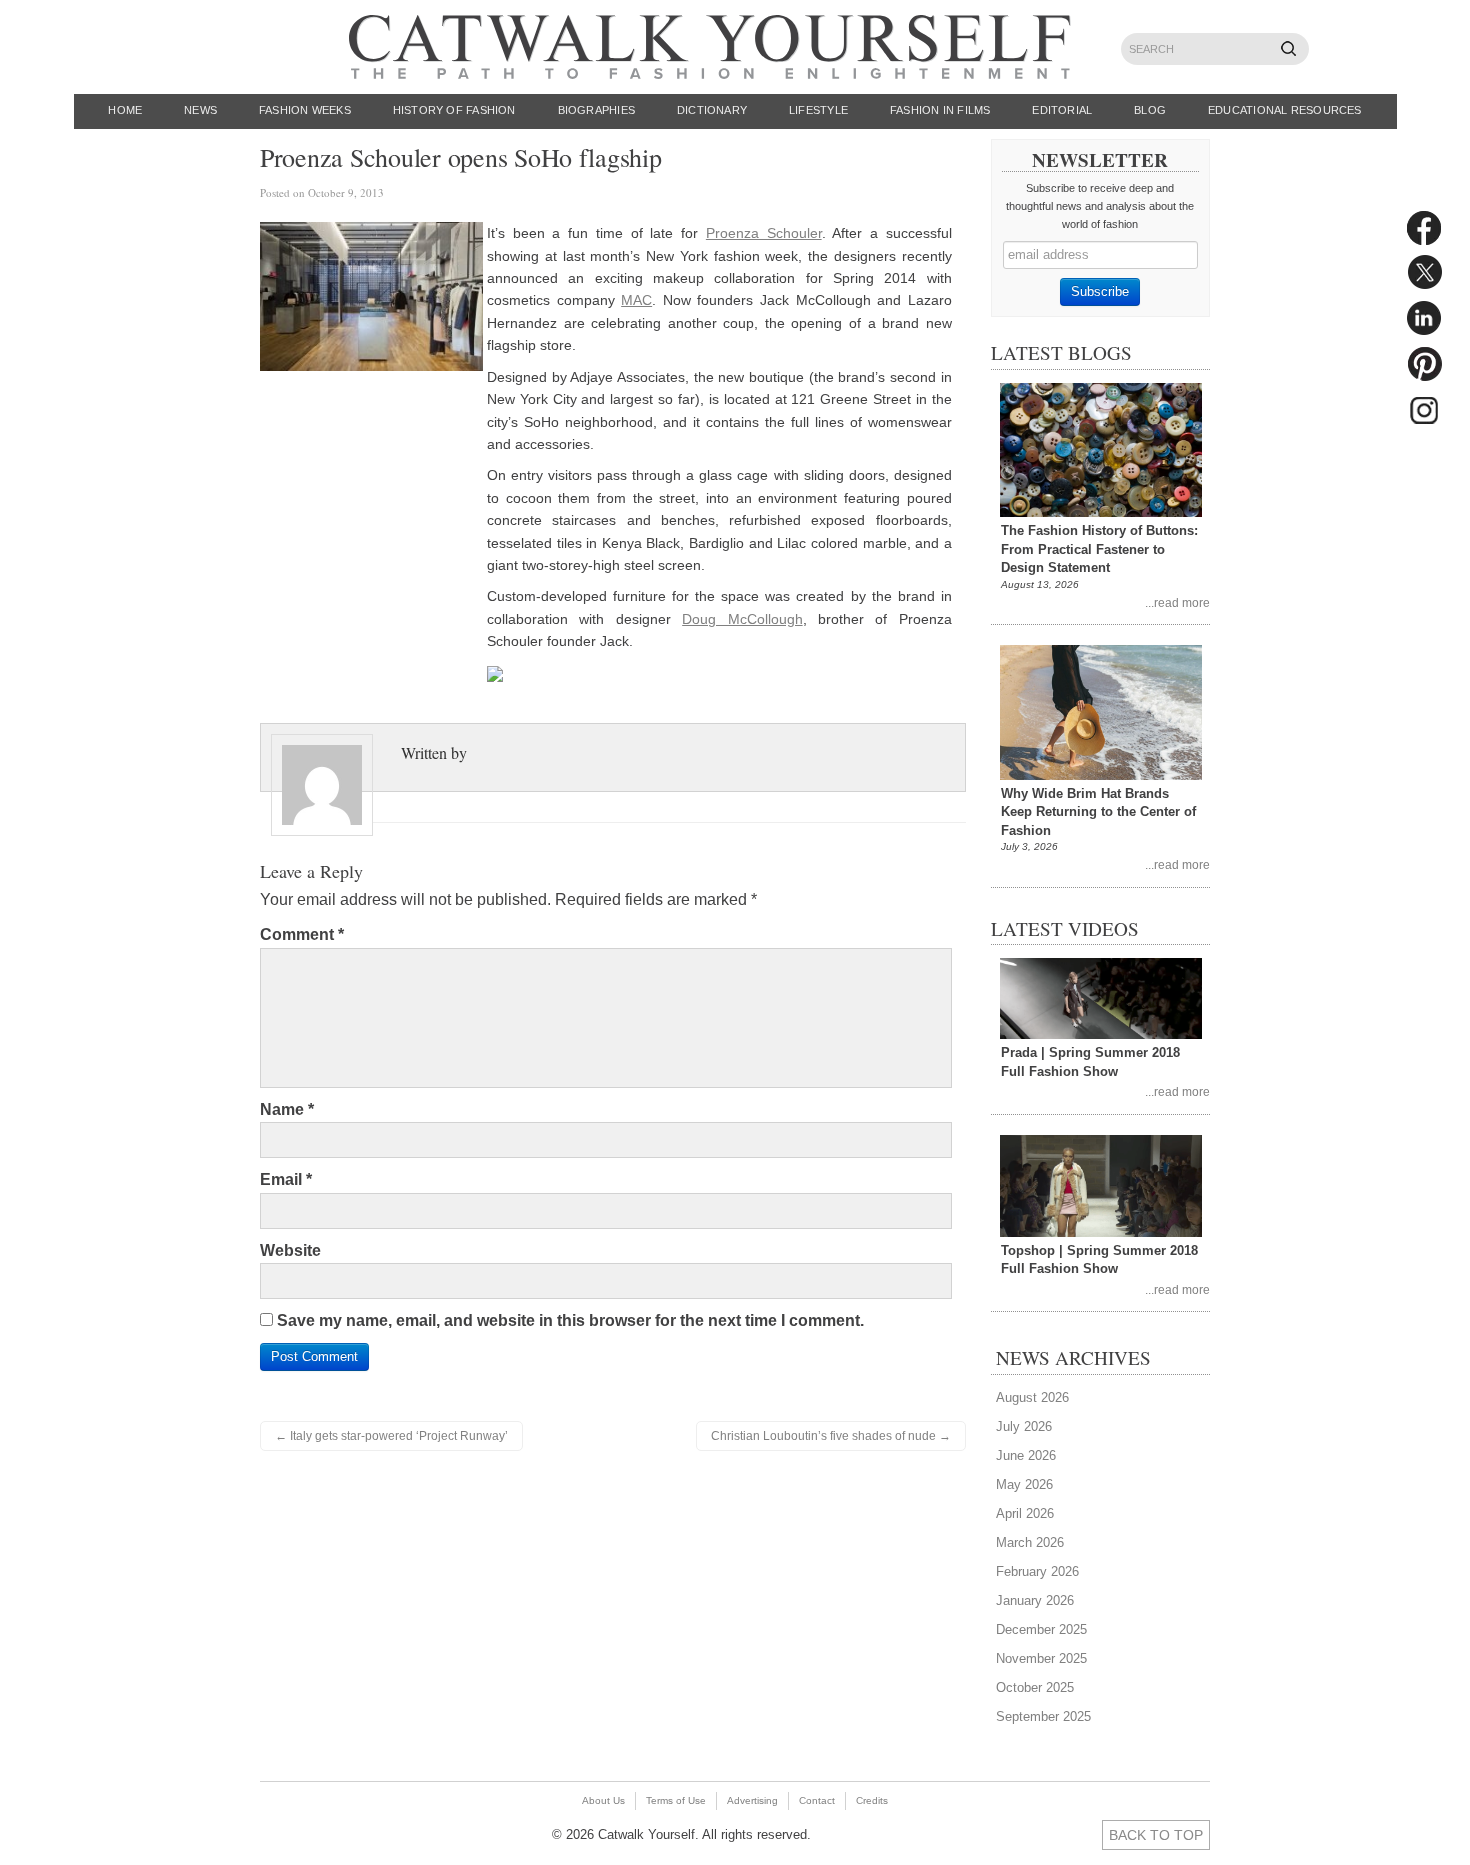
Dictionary (712, 110)
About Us (603, 1800)
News (200, 110)
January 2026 (1035, 1600)
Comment (302, 934)
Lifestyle (818, 110)
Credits (872, 1800)
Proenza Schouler (764, 233)
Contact (817, 1800)
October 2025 (1035, 1687)
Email (286, 1179)
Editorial (1062, 110)
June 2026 (1026, 1455)
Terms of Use (676, 1800)
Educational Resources (1285, 110)
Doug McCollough (742, 619)
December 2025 (1041, 1629)
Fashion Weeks (305, 110)
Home (125, 110)
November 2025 (1041, 1658)
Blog (1150, 110)
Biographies (596, 110)
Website (290, 1250)
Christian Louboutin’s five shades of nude (831, 1436)
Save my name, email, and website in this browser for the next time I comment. (570, 1320)
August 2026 (1032, 1397)
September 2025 (1043, 1716)
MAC (636, 300)
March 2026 (1030, 1542)
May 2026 (1024, 1484)
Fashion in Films (940, 110)
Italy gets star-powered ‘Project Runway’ (391, 1436)
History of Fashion (454, 110)
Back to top (1156, 1835)
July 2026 (1024, 1426)
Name (287, 1109)
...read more (1177, 602)
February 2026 (1037, 1571)
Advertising (752, 1800)
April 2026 (1025, 1513)
